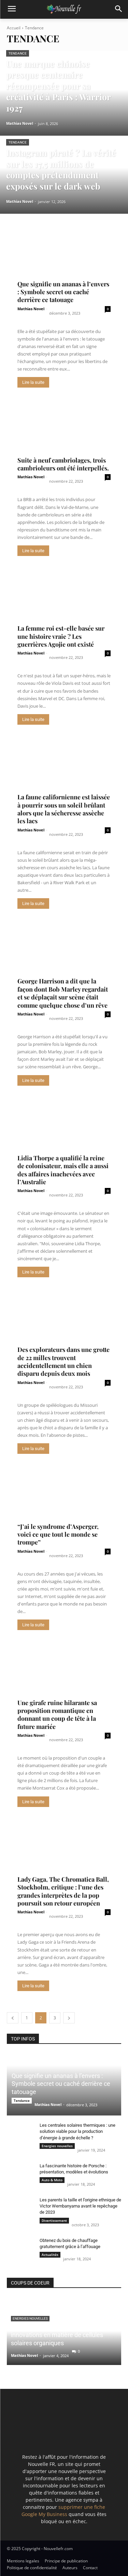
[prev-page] (13, 2018)
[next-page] (69, 2018)
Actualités (50, 2255)
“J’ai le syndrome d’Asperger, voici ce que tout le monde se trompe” (58, 1534)
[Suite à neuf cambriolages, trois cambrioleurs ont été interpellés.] (64, 434)
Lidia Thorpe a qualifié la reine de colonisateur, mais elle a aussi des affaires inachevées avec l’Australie (63, 1170)
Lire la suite (33, 382)
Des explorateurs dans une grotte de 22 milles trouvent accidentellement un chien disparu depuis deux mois (63, 1361)
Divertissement (54, 2220)
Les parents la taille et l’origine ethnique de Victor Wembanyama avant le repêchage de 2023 (80, 2206)
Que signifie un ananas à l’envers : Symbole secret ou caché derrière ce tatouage (63, 292)
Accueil (14, 28)
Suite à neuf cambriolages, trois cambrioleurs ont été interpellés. (63, 464)
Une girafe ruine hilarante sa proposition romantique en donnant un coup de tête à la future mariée (57, 1715)
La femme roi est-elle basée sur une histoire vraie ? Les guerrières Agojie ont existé (61, 636)
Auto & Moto (52, 2180)
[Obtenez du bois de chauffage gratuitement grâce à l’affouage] (20, 2247)
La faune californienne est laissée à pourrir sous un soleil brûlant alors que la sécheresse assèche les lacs (64, 809)
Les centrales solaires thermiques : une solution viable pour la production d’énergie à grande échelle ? (77, 2131)
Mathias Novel (31, 309)
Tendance (18, 53)
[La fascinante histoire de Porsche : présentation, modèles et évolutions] (20, 2172)
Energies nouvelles (57, 2146)
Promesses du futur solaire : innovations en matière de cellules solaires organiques (57, 2335)
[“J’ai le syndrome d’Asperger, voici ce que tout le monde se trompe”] (64, 1501)
